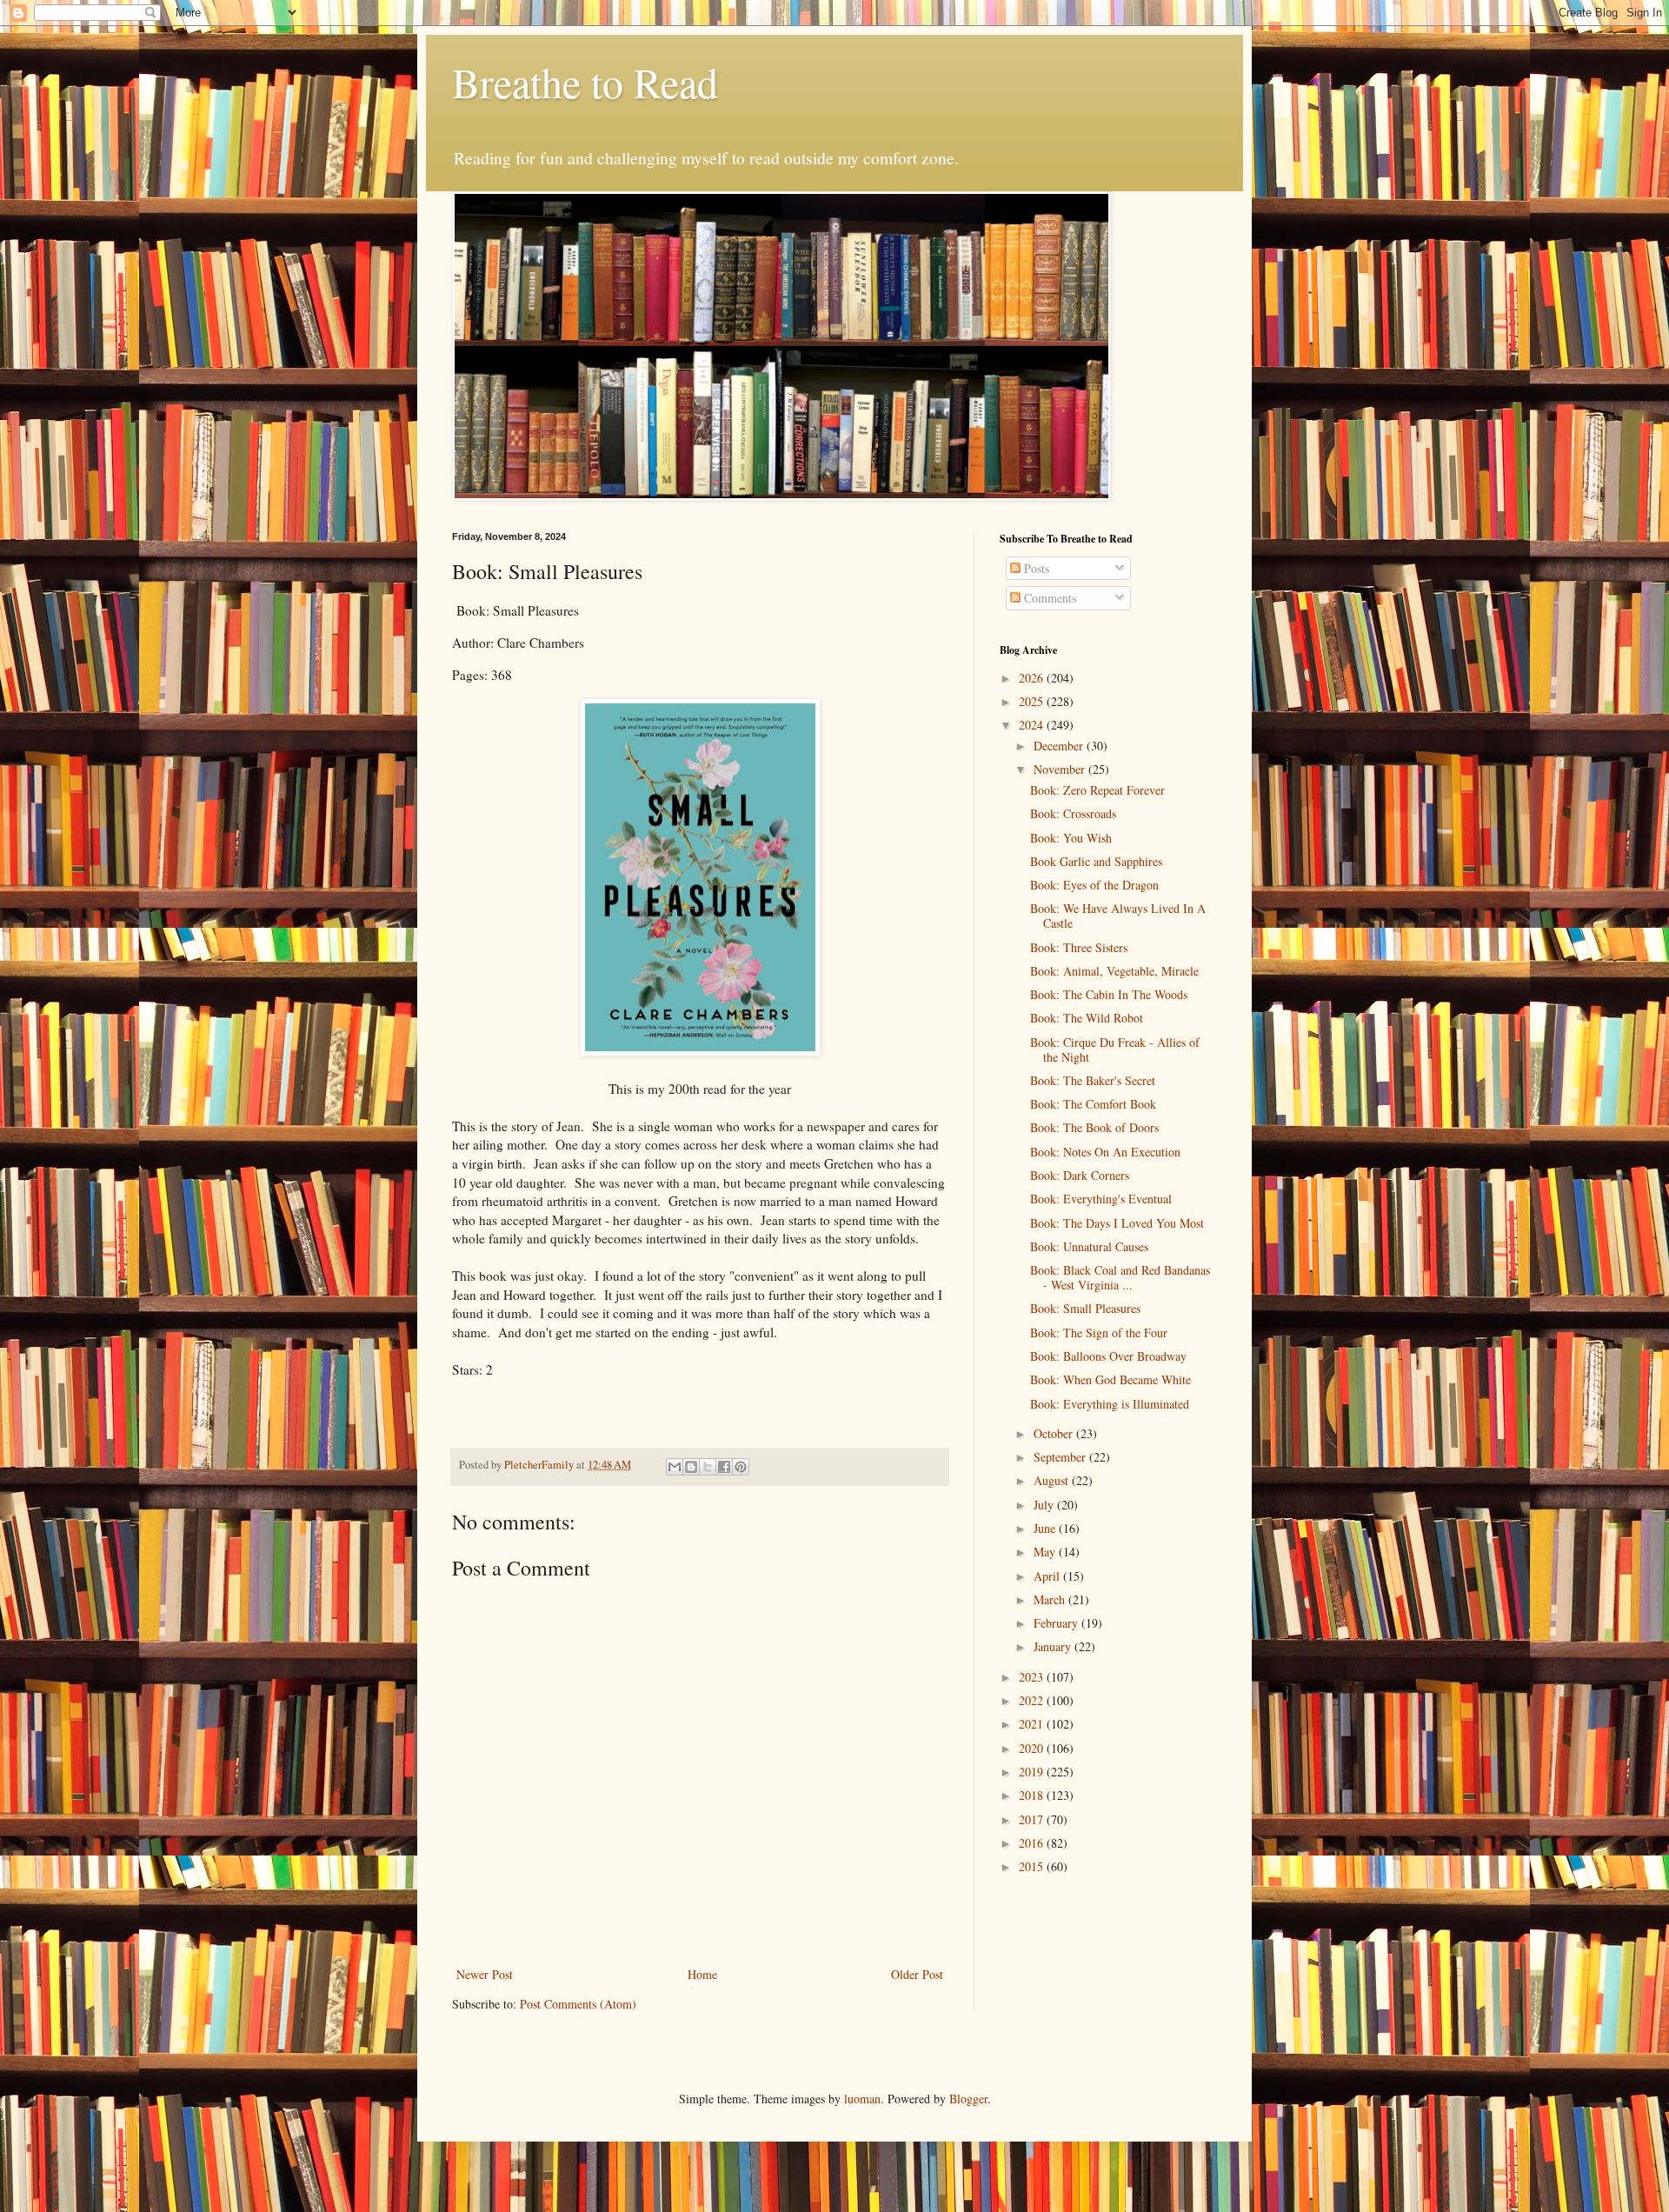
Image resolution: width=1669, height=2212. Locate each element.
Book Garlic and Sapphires (1096, 861)
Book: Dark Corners (1080, 1175)
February (1057, 1623)
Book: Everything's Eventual (1101, 1199)
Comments (1048, 598)
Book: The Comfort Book (1093, 1104)
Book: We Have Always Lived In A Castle (1118, 916)
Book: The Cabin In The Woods (1109, 994)
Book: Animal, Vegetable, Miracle (1114, 971)
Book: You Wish (1071, 838)
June (1046, 1528)
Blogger (968, 2099)
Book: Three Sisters (1079, 947)
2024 (1033, 725)
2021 (1033, 1724)
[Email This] (675, 1467)
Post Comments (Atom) (578, 2004)
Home (702, 1974)
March (1051, 1599)
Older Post (917, 1974)
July (1045, 1505)
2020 (1033, 1748)
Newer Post (485, 1974)
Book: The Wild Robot (1087, 1018)
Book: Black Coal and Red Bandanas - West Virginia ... (1120, 1277)
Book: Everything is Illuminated (1110, 1404)
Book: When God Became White (1110, 1379)
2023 (1033, 1677)
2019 (1033, 1772)
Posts (1035, 568)
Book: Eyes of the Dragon (1094, 885)
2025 (1033, 701)
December (1060, 746)
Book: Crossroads (1073, 813)
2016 (1033, 1843)
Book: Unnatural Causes (1089, 1246)
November (1061, 769)
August (1053, 1480)
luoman (862, 2099)
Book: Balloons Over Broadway (1108, 1356)
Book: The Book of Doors (1094, 1127)
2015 (1033, 1866)
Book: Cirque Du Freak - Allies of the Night (1115, 1049)
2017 (1033, 1819)
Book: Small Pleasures (1085, 1308)
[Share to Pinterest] (741, 1467)
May (1046, 1552)
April (1048, 1576)
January (1054, 1646)
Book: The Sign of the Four (1099, 1333)
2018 (1033, 1795)
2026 (1033, 678)
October (1055, 1433)
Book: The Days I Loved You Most (1117, 1223)
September (1061, 1457)
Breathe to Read (585, 82)
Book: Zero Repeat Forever (1097, 790)
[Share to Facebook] (724, 1467)
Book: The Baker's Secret (1093, 1080)
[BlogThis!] (691, 1467)
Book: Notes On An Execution (1105, 1152)
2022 (1033, 1700)
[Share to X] (708, 1467)
